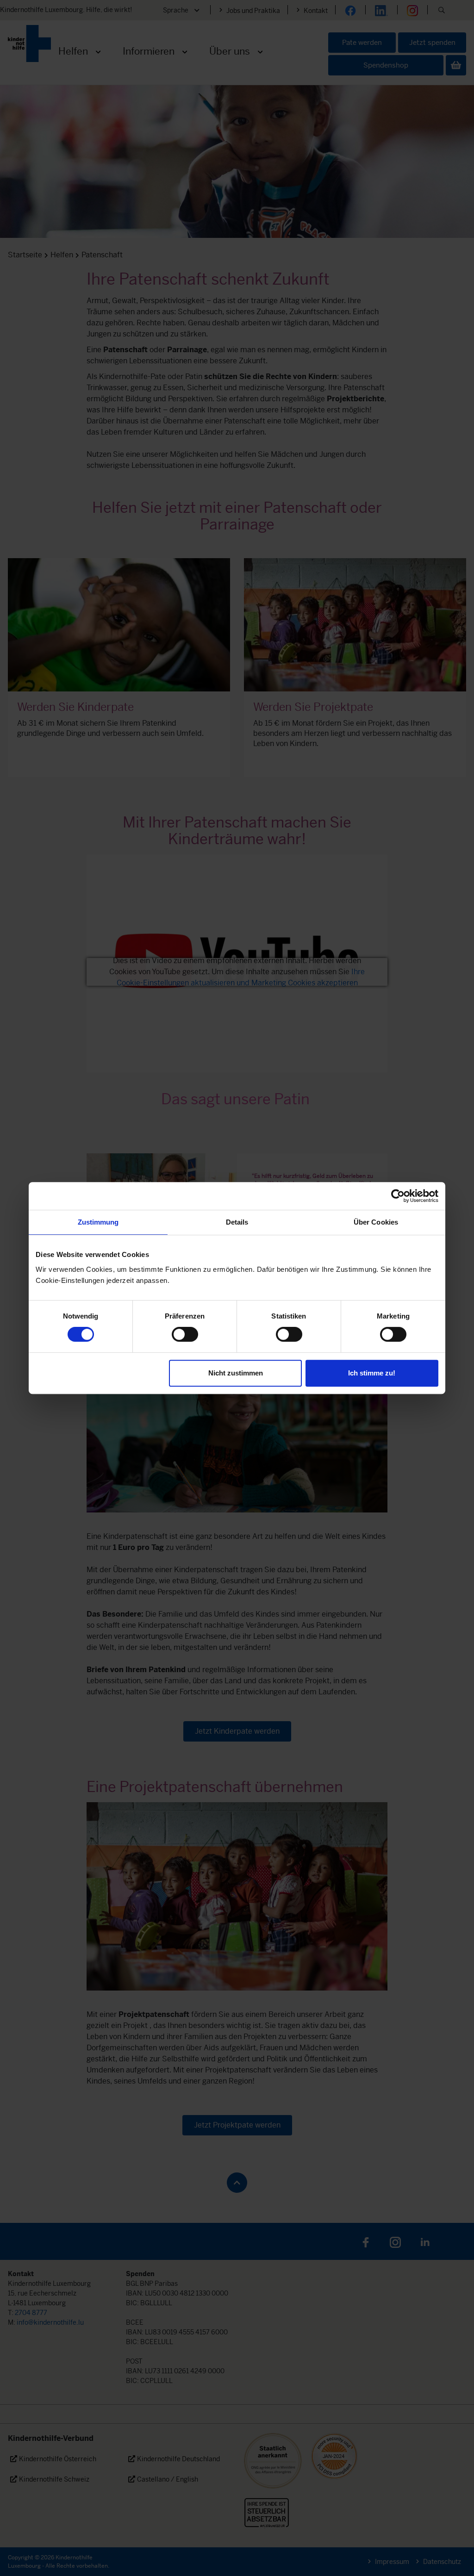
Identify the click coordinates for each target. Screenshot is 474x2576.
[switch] (185, 1334)
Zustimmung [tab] (98, 1222)
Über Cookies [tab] (376, 1222)
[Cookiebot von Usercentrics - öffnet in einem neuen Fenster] (398, 1196)
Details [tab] (237, 1222)
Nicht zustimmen (236, 1373)
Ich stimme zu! (372, 1373)
